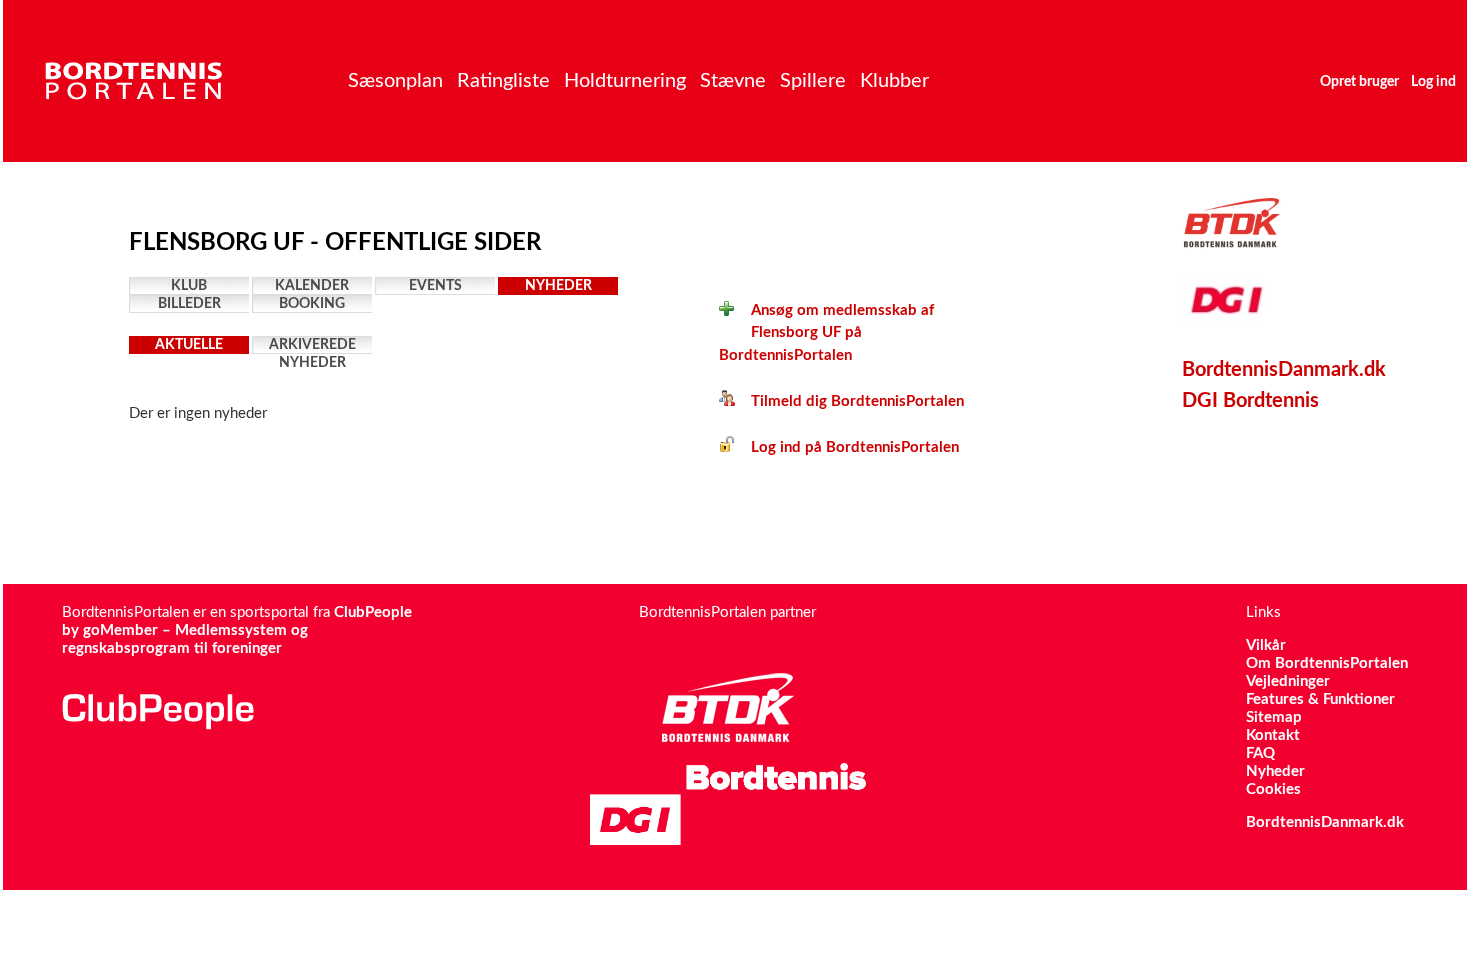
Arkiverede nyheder (312, 346)
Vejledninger (1288, 681)
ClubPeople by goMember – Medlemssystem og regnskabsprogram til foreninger (237, 630)
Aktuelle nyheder (189, 346)
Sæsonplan (395, 81)
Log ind (1433, 82)
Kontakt (1273, 735)
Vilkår (1266, 645)
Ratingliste (503, 81)
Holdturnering (625, 81)
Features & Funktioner (1320, 699)
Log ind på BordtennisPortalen (847, 447)
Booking (312, 304)
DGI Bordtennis (1250, 401)
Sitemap (1274, 717)
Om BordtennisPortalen (1327, 663)
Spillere (813, 81)
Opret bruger (1359, 82)
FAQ (1260, 753)
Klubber (894, 81)
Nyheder (558, 286)
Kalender (312, 286)
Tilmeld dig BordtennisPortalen (849, 401)
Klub (189, 286)
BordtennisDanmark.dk (1284, 370)
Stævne (733, 81)
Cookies (1273, 789)
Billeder (189, 304)
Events (435, 286)
